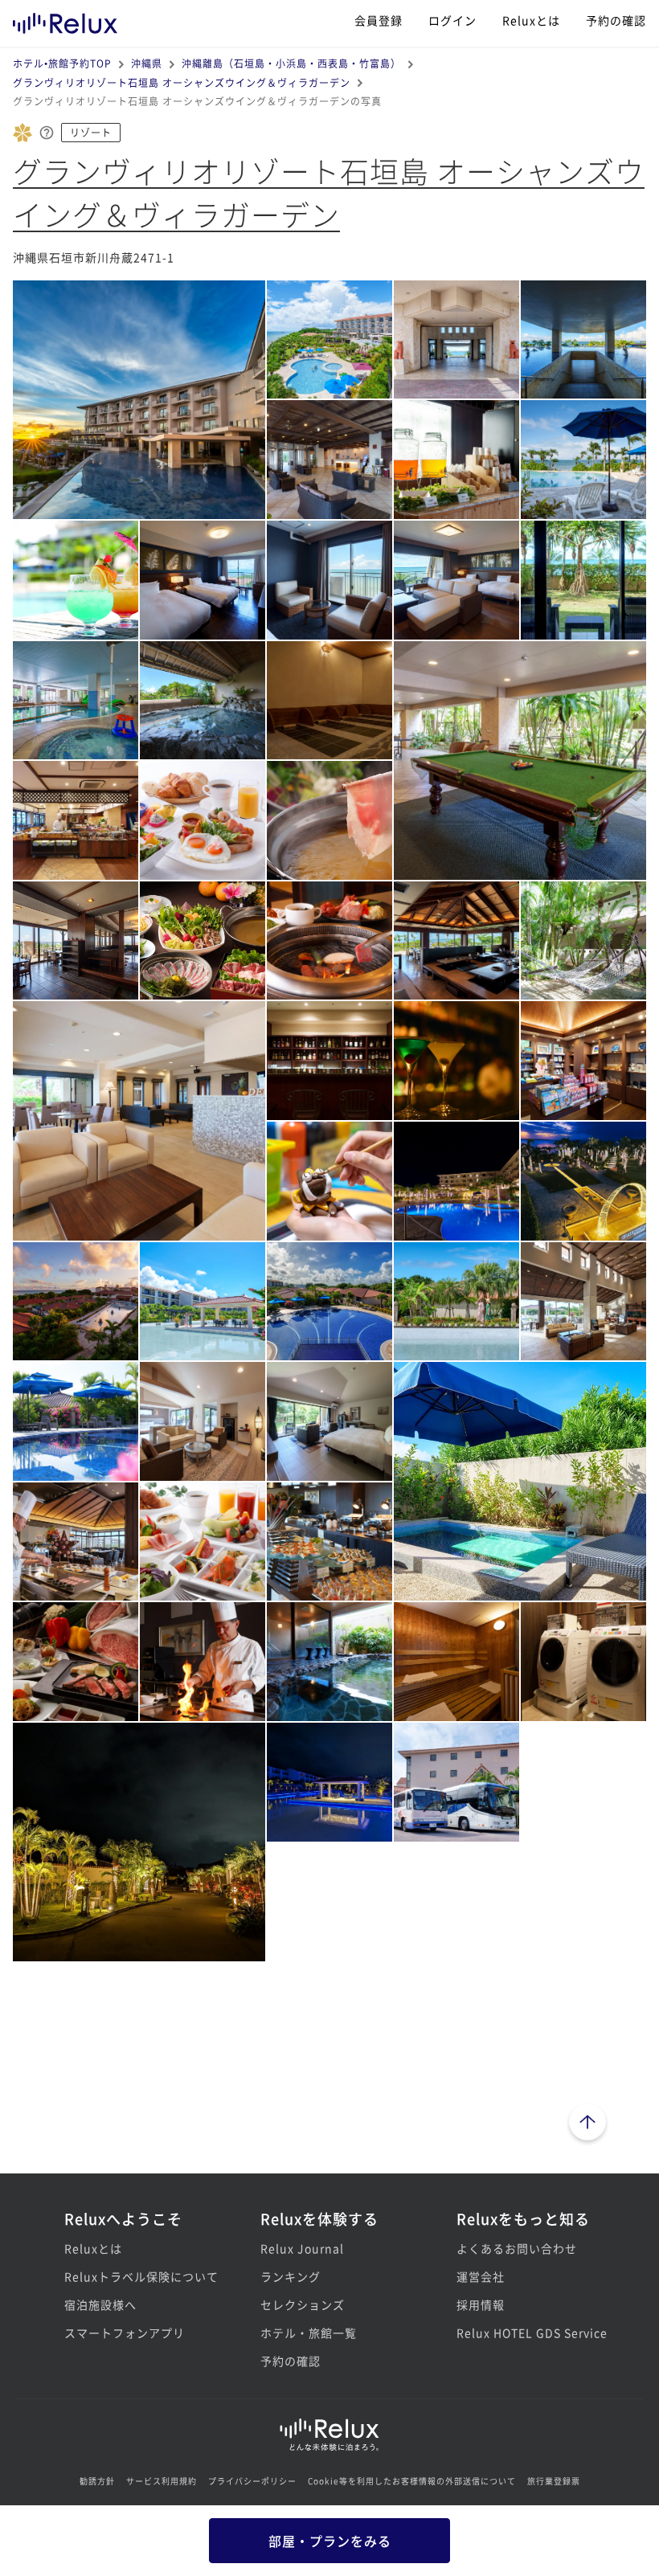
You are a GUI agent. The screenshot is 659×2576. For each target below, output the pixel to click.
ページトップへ (587, 2124)
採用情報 (481, 2304)
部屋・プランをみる (330, 2541)
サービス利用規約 (162, 2481)
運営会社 (481, 2276)
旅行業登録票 (554, 2481)
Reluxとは (531, 20)
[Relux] (65, 20)
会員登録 (379, 20)
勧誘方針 (97, 2481)
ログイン (452, 20)
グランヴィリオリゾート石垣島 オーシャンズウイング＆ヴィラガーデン (182, 82)
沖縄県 (147, 63)
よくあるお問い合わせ (517, 2248)
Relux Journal (302, 2248)
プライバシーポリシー (252, 2481)
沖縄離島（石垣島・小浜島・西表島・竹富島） (291, 63)
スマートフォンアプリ (125, 2333)
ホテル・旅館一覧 (309, 2333)
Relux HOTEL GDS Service (526, 2333)
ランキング (291, 2276)
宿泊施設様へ (100, 2304)
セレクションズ (303, 2304)
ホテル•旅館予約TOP (62, 63)
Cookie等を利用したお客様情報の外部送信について (412, 2481)
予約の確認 (616, 20)
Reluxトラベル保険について (133, 2276)
